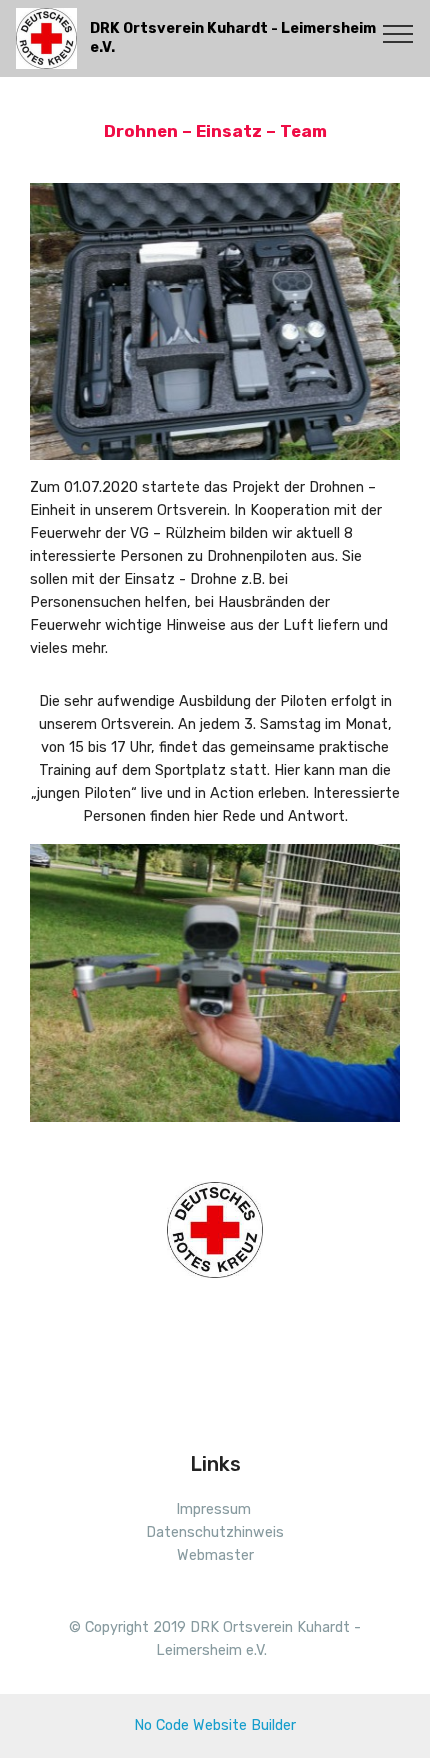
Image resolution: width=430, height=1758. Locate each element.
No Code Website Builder (215, 1725)
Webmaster (215, 1555)
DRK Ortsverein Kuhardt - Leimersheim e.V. (233, 38)
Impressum (213, 1509)
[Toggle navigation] (398, 33)
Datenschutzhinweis (215, 1532)
